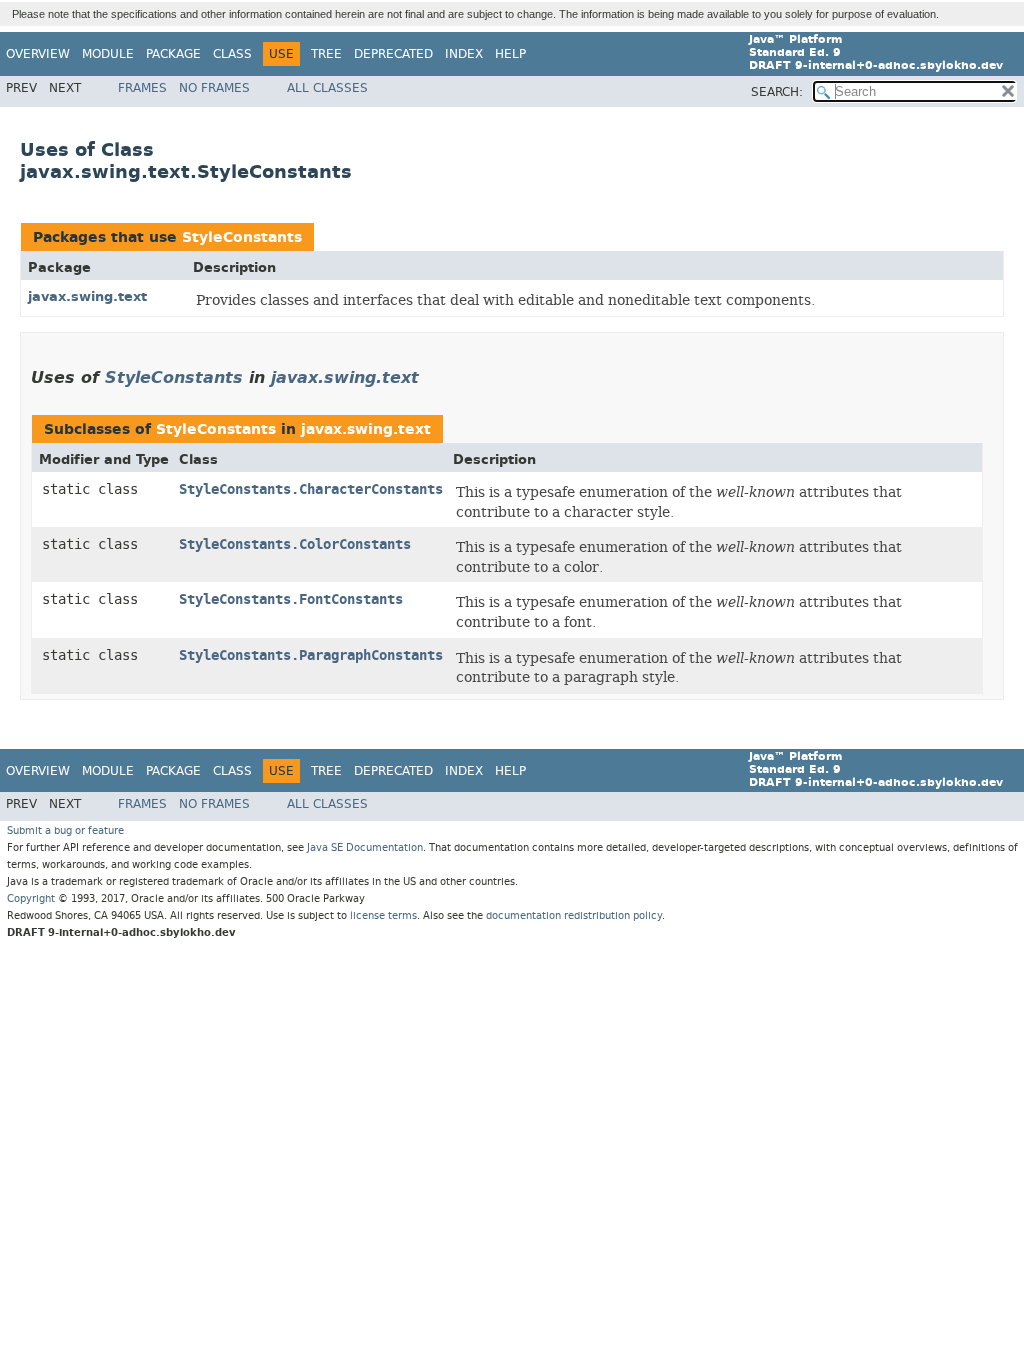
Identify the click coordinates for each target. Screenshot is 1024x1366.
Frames (142, 88)
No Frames (214, 88)
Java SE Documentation (365, 847)
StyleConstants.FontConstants (291, 599)
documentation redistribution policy (574, 915)
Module (108, 54)
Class (232, 54)
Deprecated (393, 54)
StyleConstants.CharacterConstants (311, 489)
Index (464, 54)
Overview (38, 54)
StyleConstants (242, 237)
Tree (326, 54)
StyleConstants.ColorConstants (295, 544)
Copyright (31, 898)
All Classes (327, 88)
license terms (383, 915)
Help (510, 54)
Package (173, 54)
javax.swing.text (87, 296)
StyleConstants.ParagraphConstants (311, 655)
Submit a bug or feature (65, 830)
